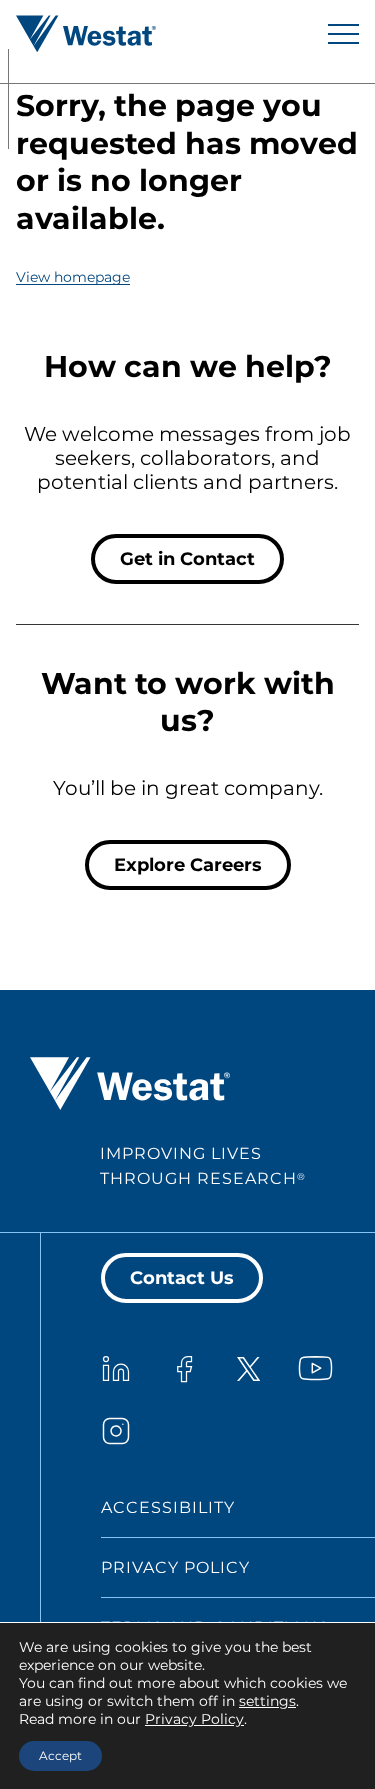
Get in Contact (187, 559)
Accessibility (168, 1507)
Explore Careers (188, 865)
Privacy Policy (175, 1567)
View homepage (73, 277)
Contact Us (182, 1278)
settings (267, 1701)
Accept (60, 1755)
